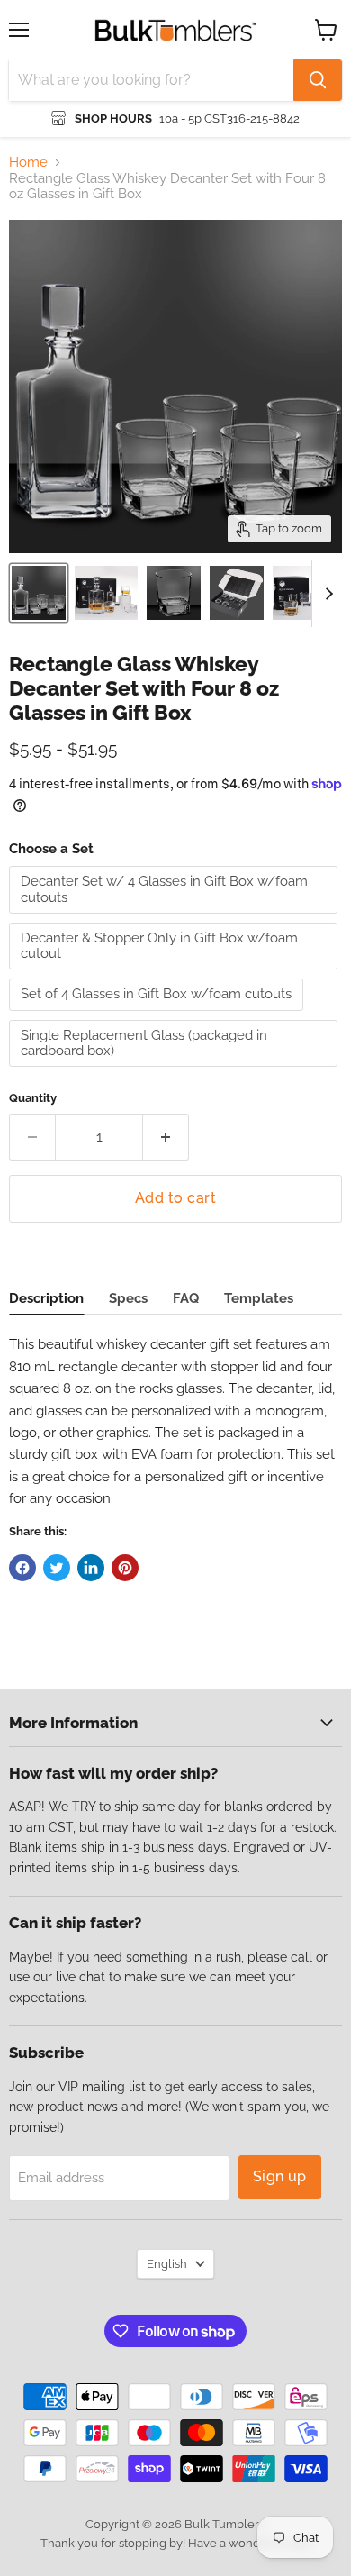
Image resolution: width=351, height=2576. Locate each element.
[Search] (318, 80)
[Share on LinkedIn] (91, 1568)
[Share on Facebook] (22, 1568)
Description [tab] (46, 1298)
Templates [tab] (259, 1298)
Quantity (33, 1098)
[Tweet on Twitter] (57, 1568)
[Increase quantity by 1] (166, 1137)
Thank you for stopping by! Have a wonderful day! (176, 2543)
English (167, 2264)
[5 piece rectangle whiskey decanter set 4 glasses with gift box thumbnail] (39, 593)
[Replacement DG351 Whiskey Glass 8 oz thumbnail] (174, 593)
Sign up (280, 2176)
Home (28, 163)
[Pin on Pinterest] (125, 1568)
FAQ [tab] (186, 1298)
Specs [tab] (128, 1298)
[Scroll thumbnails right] (326, 594)
